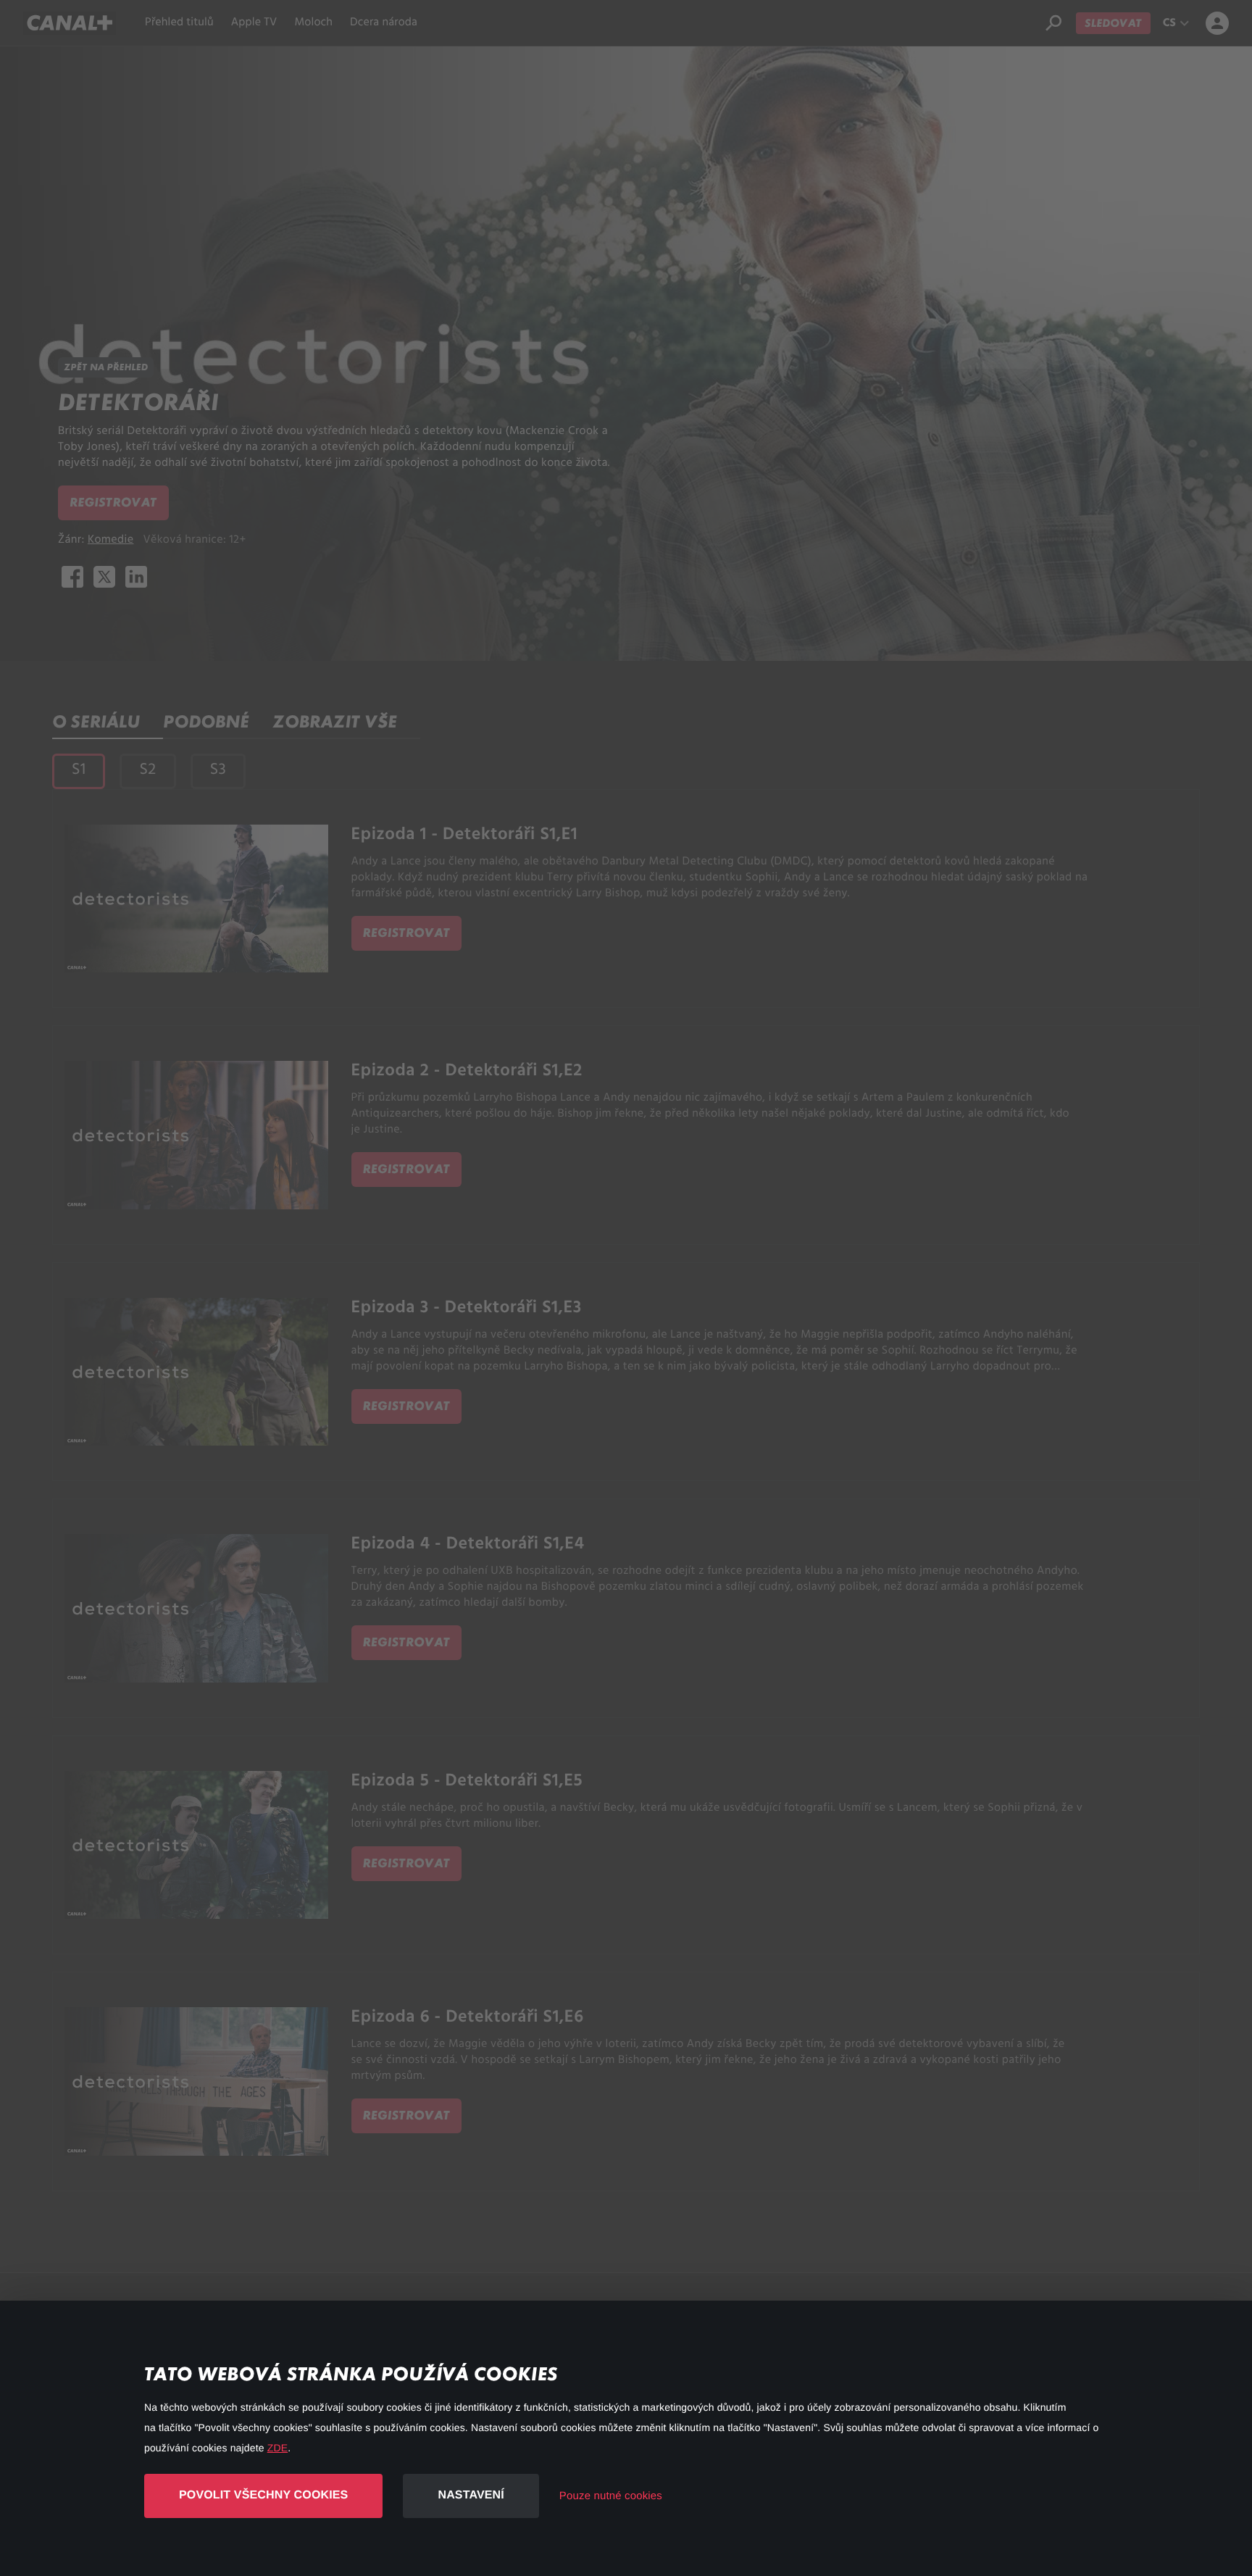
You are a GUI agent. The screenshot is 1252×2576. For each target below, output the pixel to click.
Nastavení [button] (471, 2495)
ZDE (277, 2448)
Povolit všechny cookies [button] (263, 2495)
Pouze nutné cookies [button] (611, 2496)
